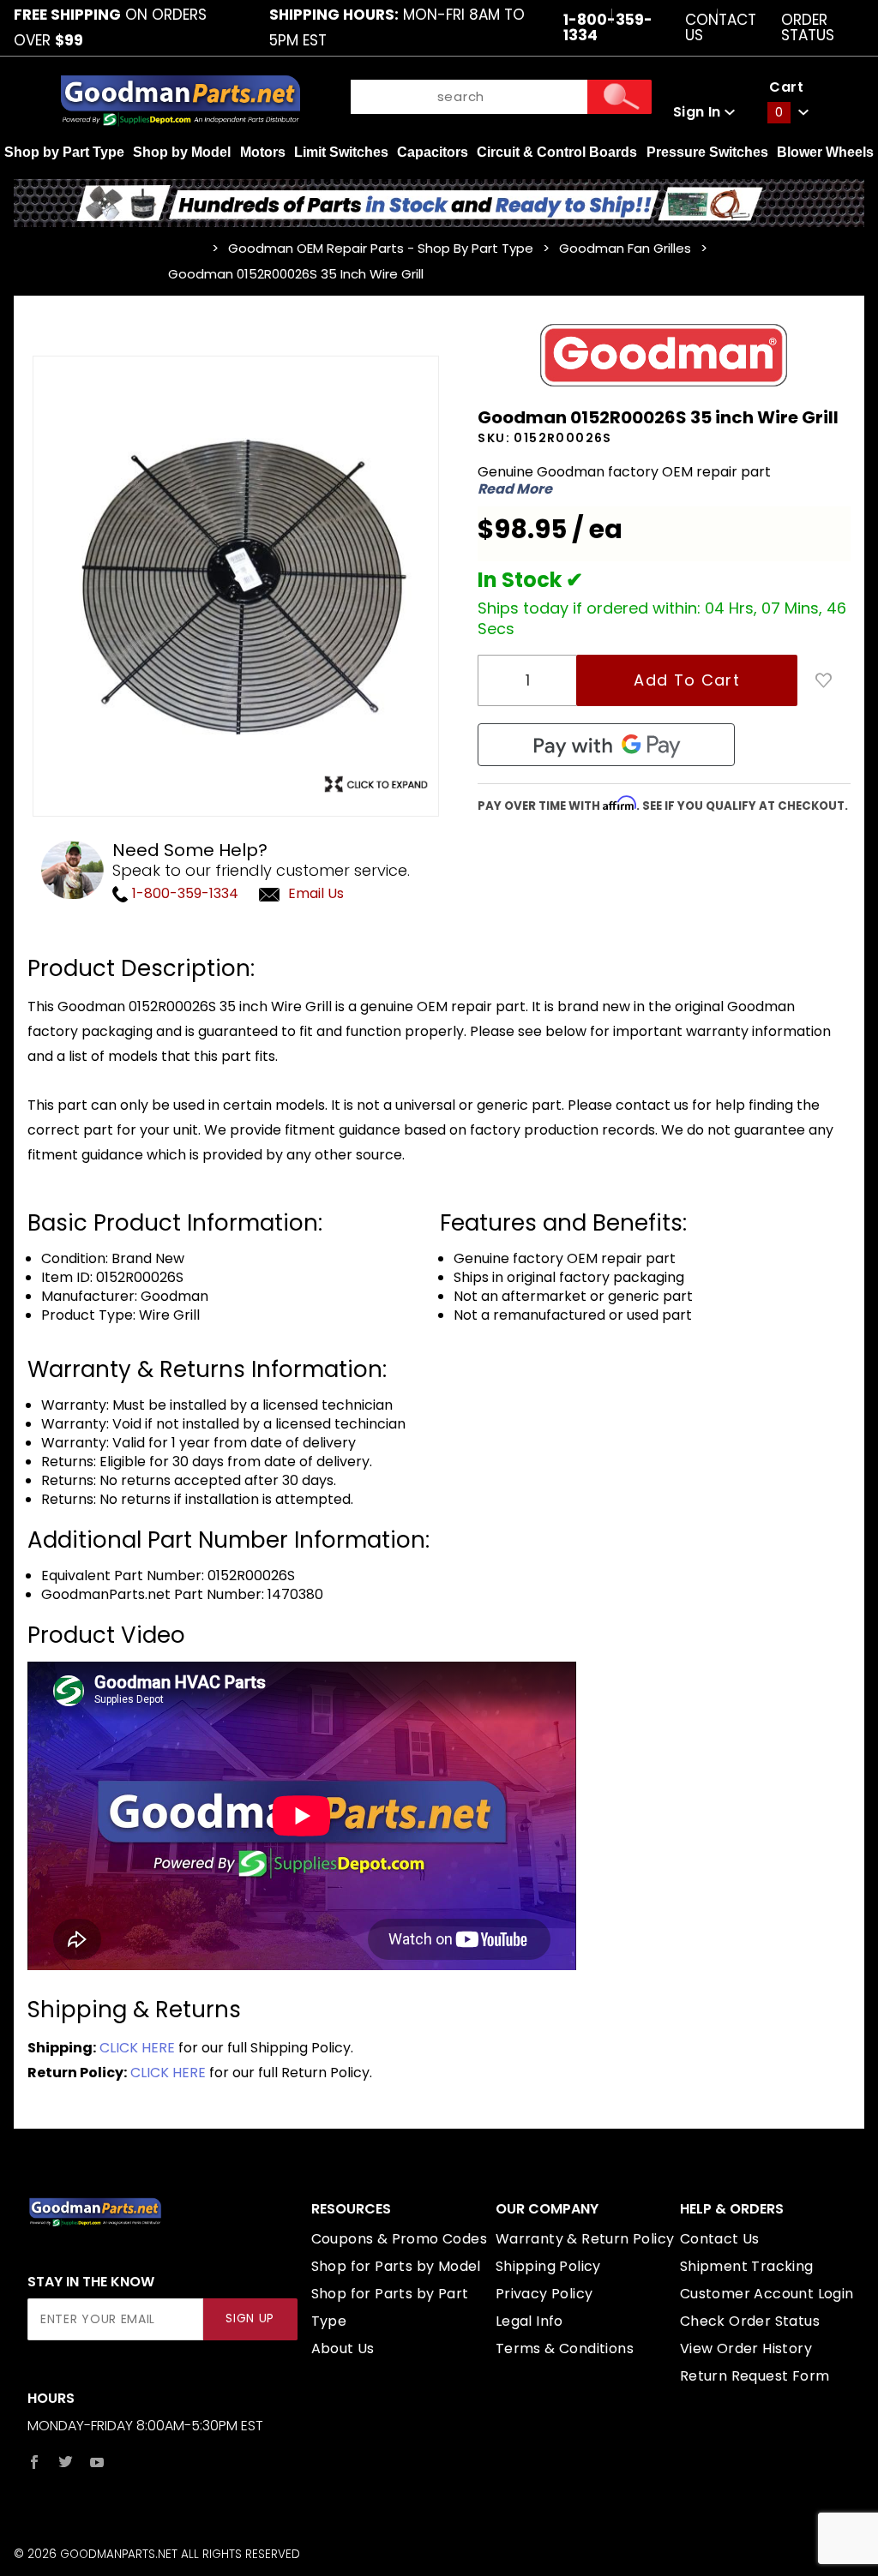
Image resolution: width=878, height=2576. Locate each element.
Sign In (699, 112)
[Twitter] (66, 2462)
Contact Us (721, 27)
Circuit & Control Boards (557, 152)
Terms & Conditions (565, 2348)
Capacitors (433, 152)
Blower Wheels (825, 152)
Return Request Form (755, 2376)
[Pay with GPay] (606, 745)
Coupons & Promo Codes (399, 2239)
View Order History (746, 2348)
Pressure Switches (707, 152)
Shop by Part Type (64, 152)
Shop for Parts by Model (396, 2266)
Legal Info (529, 2321)
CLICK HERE (137, 2048)
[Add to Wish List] (824, 680)
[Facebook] (34, 2462)
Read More (515, 489)
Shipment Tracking (747, 2266)
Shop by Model (182, 152)
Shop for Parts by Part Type (390, 2307)
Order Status (808, 27)
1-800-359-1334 (183, 893)
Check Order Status (750, 2321)
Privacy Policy (544, 2294)
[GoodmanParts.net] (180, 99)
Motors (263, 152)
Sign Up (250, 2318)
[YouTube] (97, 2462)
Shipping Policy (548, 2266)
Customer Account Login (767, 2294)
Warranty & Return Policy (585, 2239)
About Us (343, 2348)
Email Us (316, 893)
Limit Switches (341, 152)
